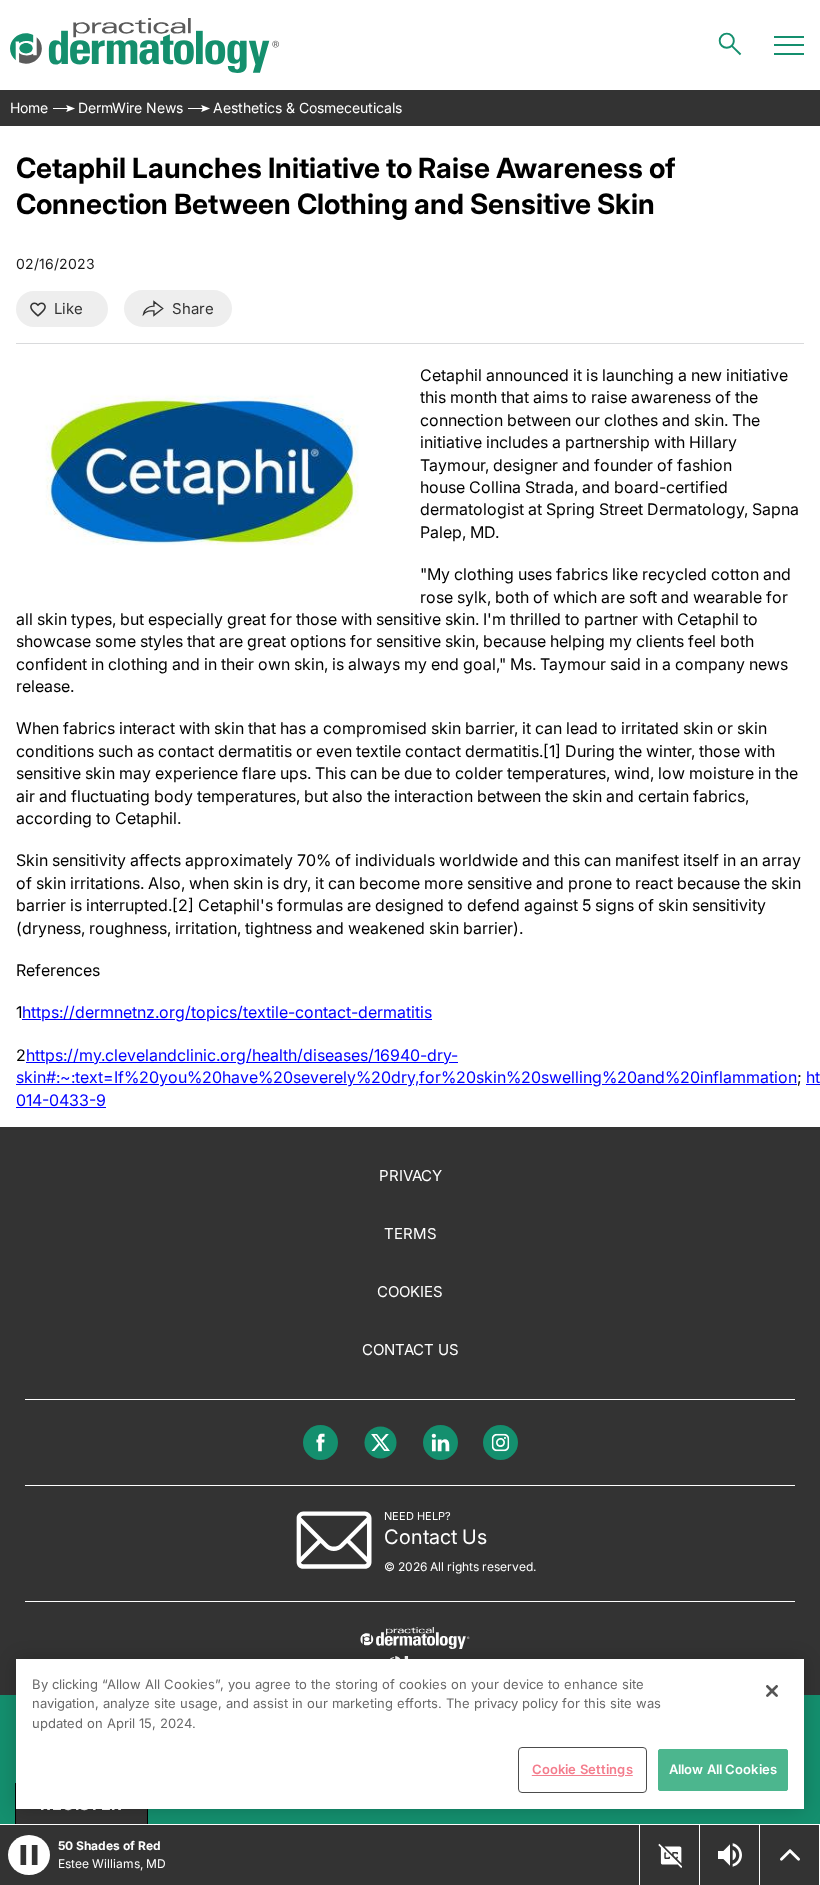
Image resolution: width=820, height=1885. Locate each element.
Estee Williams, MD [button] (112, 1863)
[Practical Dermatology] (144, 45)
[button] (29, 1855)
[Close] (772, 1691)
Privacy (410, 1175)
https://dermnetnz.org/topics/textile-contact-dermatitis (227, 1012)
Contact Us (410, 1349)
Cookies (410, 1291)
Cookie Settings (582, 1769)
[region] (410, 1734)
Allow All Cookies (723, 1769)
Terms (410, 1233)
